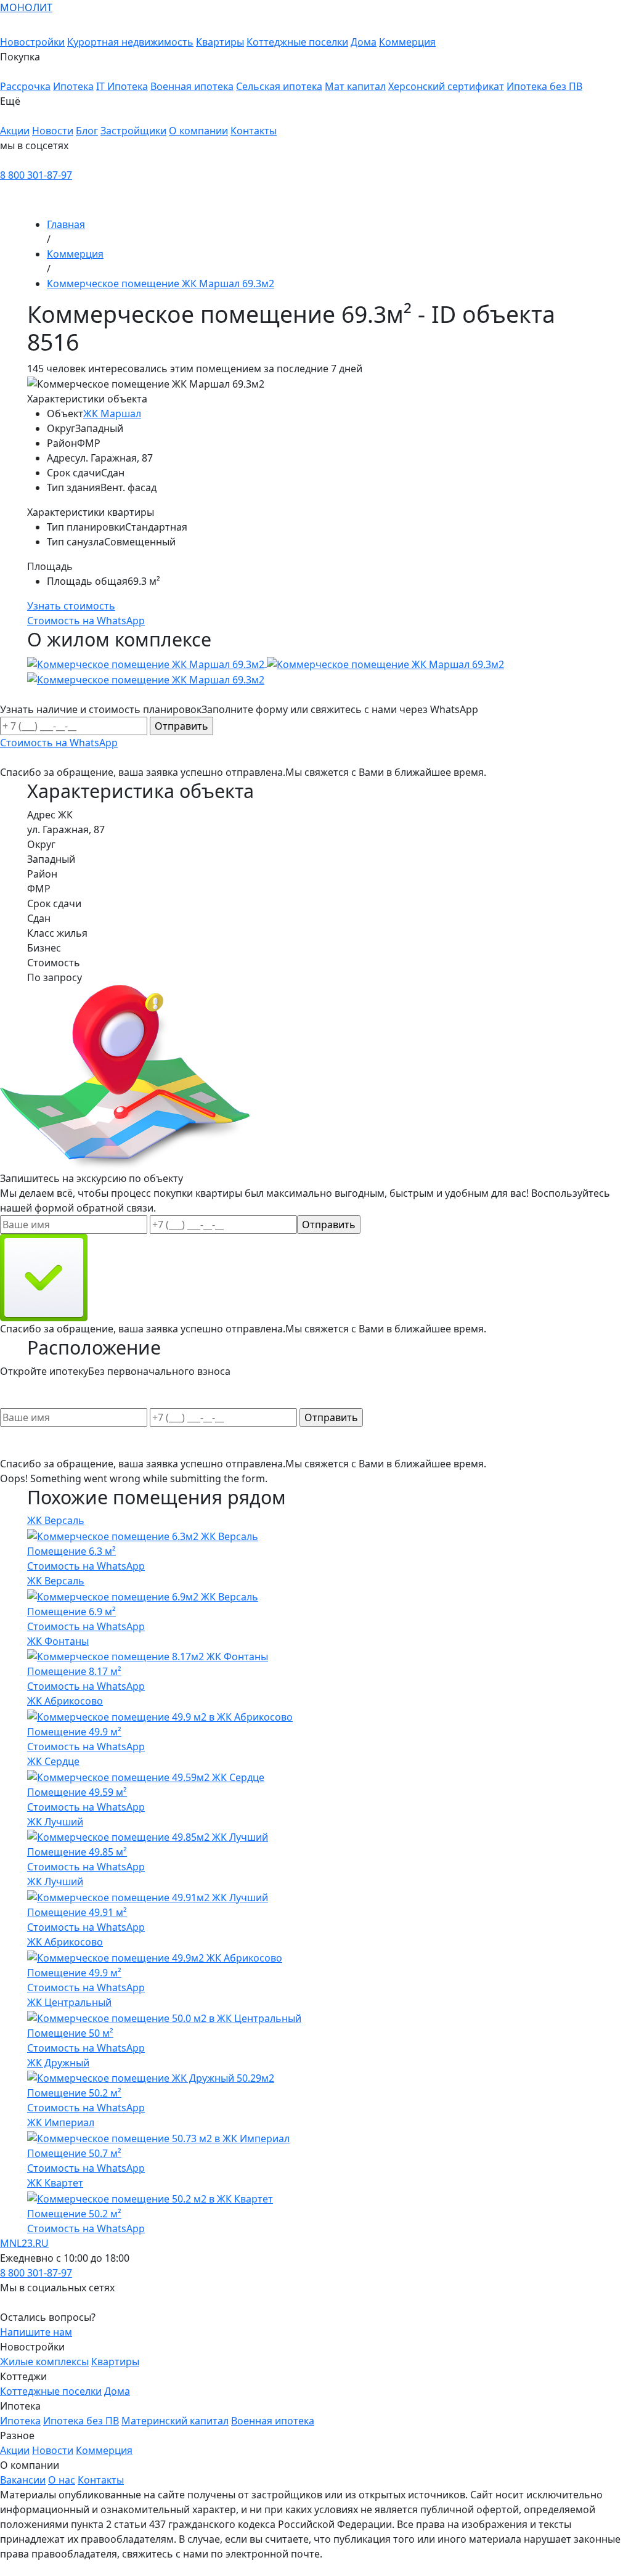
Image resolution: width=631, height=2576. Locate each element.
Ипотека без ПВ (544, 86)
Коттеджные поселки (297, 42)
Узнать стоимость (71, 606)
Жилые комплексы (44, 2362)
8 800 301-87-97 (36, 175)
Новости (53, 131)
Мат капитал (355, 86)
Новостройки (32, 42)
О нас (62, 2480)
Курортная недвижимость (130, 42)
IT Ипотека (122, 86)
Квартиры (220, 42)
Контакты (254, 131)
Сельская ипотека (279, 86)
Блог (87, 131)
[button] (291, 64)
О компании (198, 131)
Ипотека (73, 86)
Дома (364, 42)
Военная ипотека (192, 86)
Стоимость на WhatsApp (86, 1566)
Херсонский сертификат (446, 86)
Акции (15, 131)
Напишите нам (36, 2332)
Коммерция (407, 42)
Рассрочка (25, 86)
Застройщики (133, 131)
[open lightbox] (315, 671)
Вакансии (23, 2480)
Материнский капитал (175, 2421)
